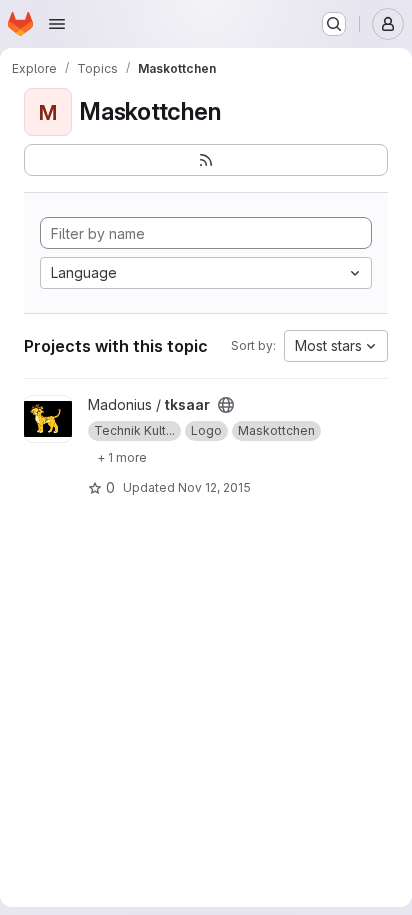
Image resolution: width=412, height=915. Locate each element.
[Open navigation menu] (57, 24)
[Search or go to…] (334, 24)
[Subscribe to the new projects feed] (206, 160)
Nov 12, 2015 (214, 487)
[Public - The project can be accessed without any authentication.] (226, 405)
